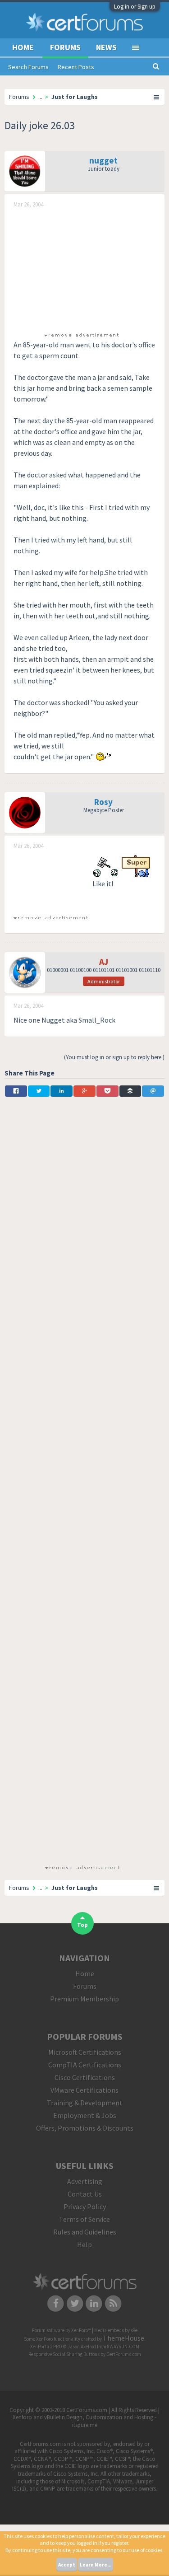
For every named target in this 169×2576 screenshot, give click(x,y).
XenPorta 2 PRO (46, 2347)
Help (84, 2244)
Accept (67, 2565)
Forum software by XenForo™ (62, 2330)
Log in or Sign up (135, 7)
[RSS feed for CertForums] (113, 2303)
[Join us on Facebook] (56, 2303)
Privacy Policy (85, 2207)
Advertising (85, 2181)
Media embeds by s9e (116, 2330)
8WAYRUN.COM (123, 2347)
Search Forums (28, 67)
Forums (65, 47)
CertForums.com (124, 2354)
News (106, 47)
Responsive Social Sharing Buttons (64, 2354)
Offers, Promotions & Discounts (85, 2128)
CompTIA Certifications (85, 2065)
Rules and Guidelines (85, 2232)
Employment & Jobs (85, 2115)
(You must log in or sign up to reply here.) (114, 1057)
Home (23, 47)
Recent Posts (76, 67)
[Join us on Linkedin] (94, 2303)
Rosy (103, 802)
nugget (103, 160)
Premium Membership (84, 1999)
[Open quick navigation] (157, 97)
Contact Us (85, 2194)
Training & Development (85, 2103)
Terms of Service (84, 2219)
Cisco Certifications (85, 2077)
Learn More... (96, 2565)
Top (82, 1925)
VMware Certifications (84, 2090)
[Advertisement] (81, 269)
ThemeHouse (123, 2338)
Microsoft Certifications (85, 2052)
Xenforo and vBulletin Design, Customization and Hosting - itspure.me (84, 2421)
